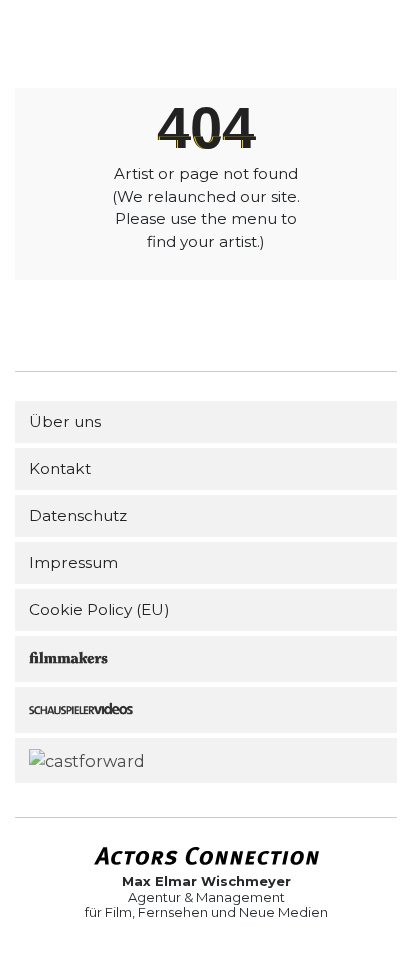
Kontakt (60, 468)
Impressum (73, 562)
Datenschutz (78, 515)
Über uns (65, 421)
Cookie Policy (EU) (99, 609)
